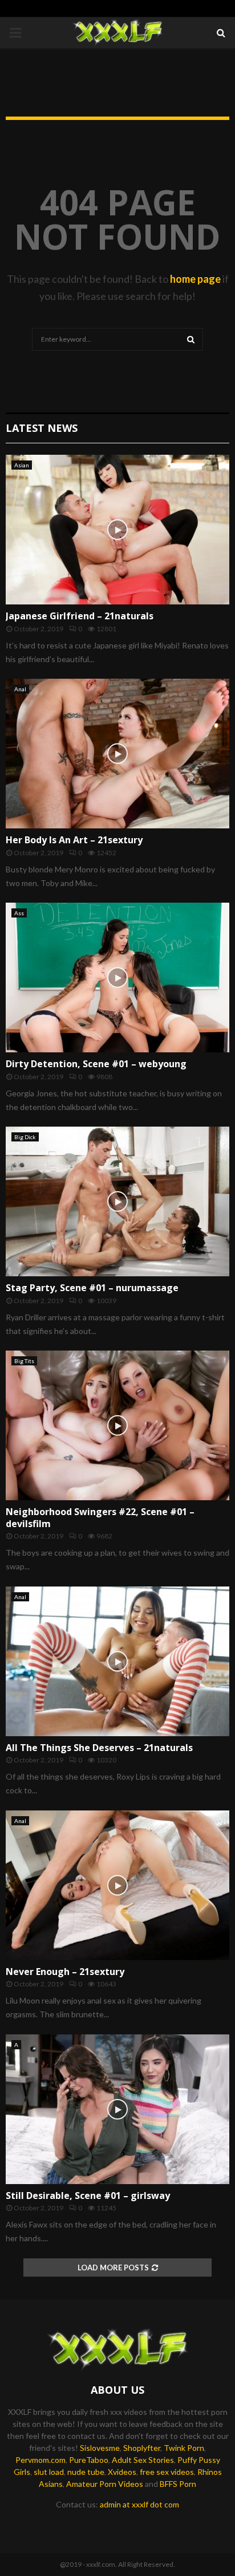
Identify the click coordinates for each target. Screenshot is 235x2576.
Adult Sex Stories (143, 2460)
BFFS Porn (178, 2484)
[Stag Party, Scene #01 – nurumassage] (117, 1201)
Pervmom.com (40, 2460)
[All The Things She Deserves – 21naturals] (117, 1661)
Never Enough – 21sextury (65, 1972)
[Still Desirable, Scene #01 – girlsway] (117, 2109)
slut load (49, 2472)
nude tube (86, 2472)
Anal (20, 689)
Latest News (42, 428)
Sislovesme (100, 2448)
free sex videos (167, 2472)
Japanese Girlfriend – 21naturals (80, 616)
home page (195, 279)
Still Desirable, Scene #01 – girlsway (88, 2196)
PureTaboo (89, 2460)
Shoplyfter (142, 2448)
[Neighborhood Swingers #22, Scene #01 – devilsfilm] (117, 1425)
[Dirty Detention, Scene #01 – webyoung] (117, 977)
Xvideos (122, 2472)
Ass (19, 913)
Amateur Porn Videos (105, 2484)
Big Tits (24, 1361)
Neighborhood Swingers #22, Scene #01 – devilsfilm (100, 1518)
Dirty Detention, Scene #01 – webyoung (96, 1064)
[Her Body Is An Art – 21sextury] (117, 753)
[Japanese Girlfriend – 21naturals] (117, 529)
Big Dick (25, 1137)
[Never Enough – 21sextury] (117, 1885)
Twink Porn (184, 2448)
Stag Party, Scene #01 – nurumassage (92, 1288)
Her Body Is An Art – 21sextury (74, 840)
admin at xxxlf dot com (139, 2504)
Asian (22, 465)
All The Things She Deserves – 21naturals (99, 1748)
